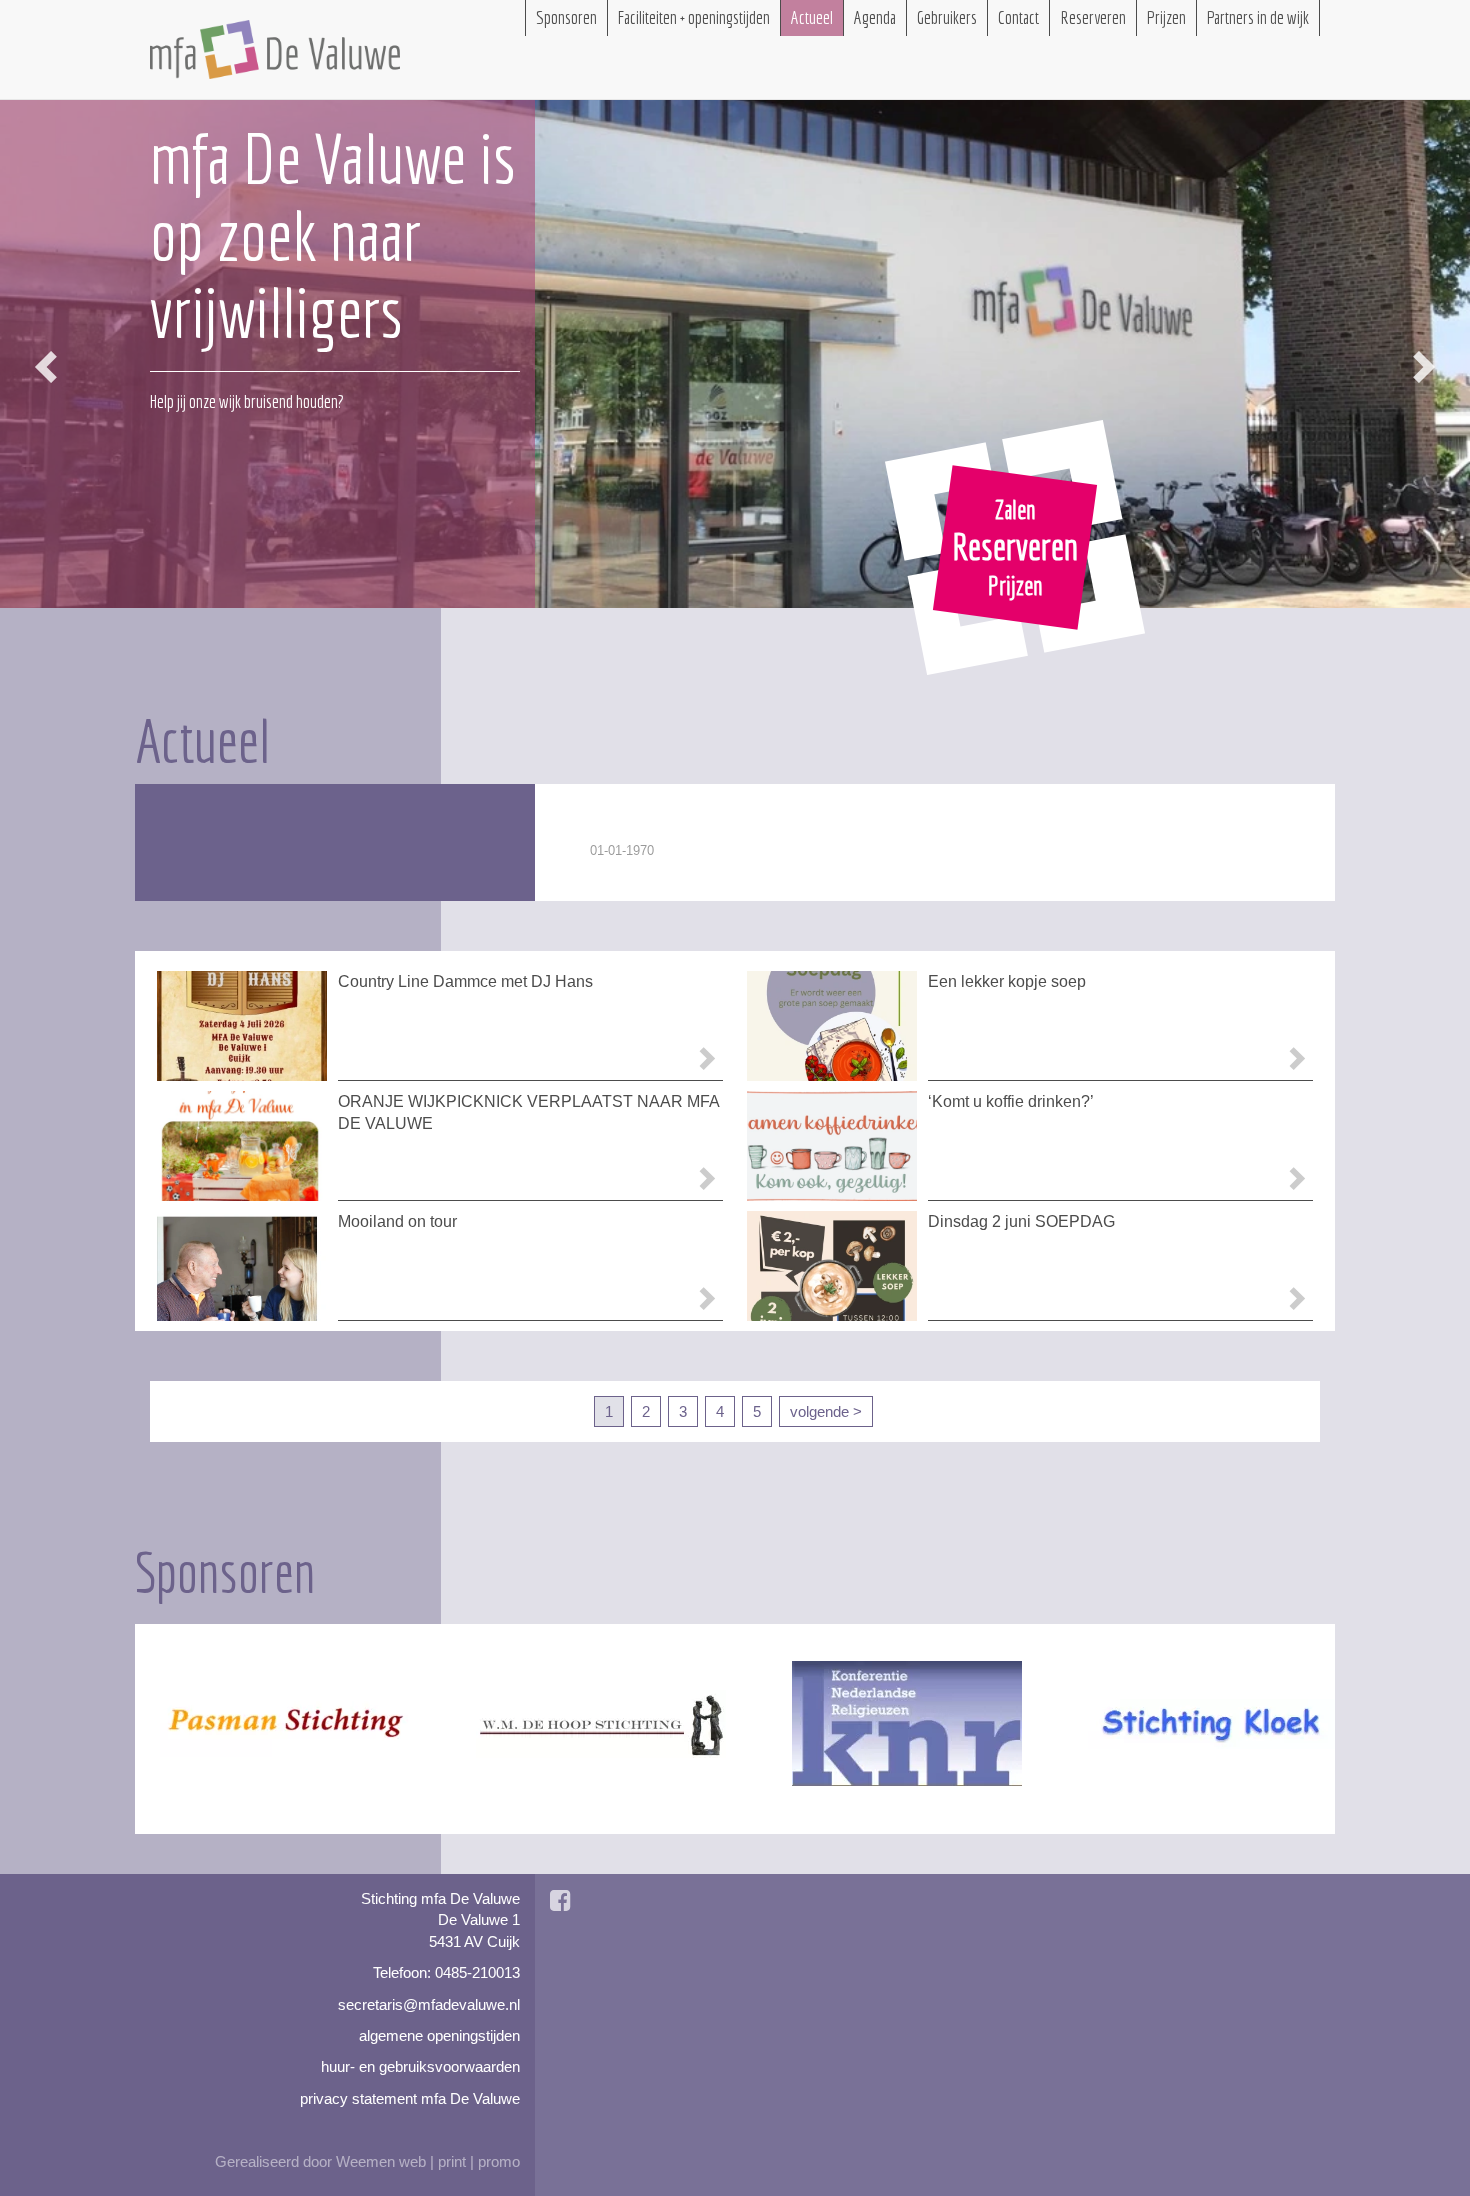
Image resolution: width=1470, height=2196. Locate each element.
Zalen (1015, 509)
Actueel (812, 17)
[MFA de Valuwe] (275, 49)
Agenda (875, 17)
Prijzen (1015, 585)
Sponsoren (566, 17)
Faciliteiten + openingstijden (694, 17)
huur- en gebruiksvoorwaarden (420, 2066)
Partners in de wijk (1258, 17)
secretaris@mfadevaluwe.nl (429, 2004)
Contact (1018, 17)
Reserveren (1015, 546)
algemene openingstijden (439, 2035)
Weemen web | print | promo (428, 2161)
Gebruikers (947, 17)
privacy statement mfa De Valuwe (410, 2098)
